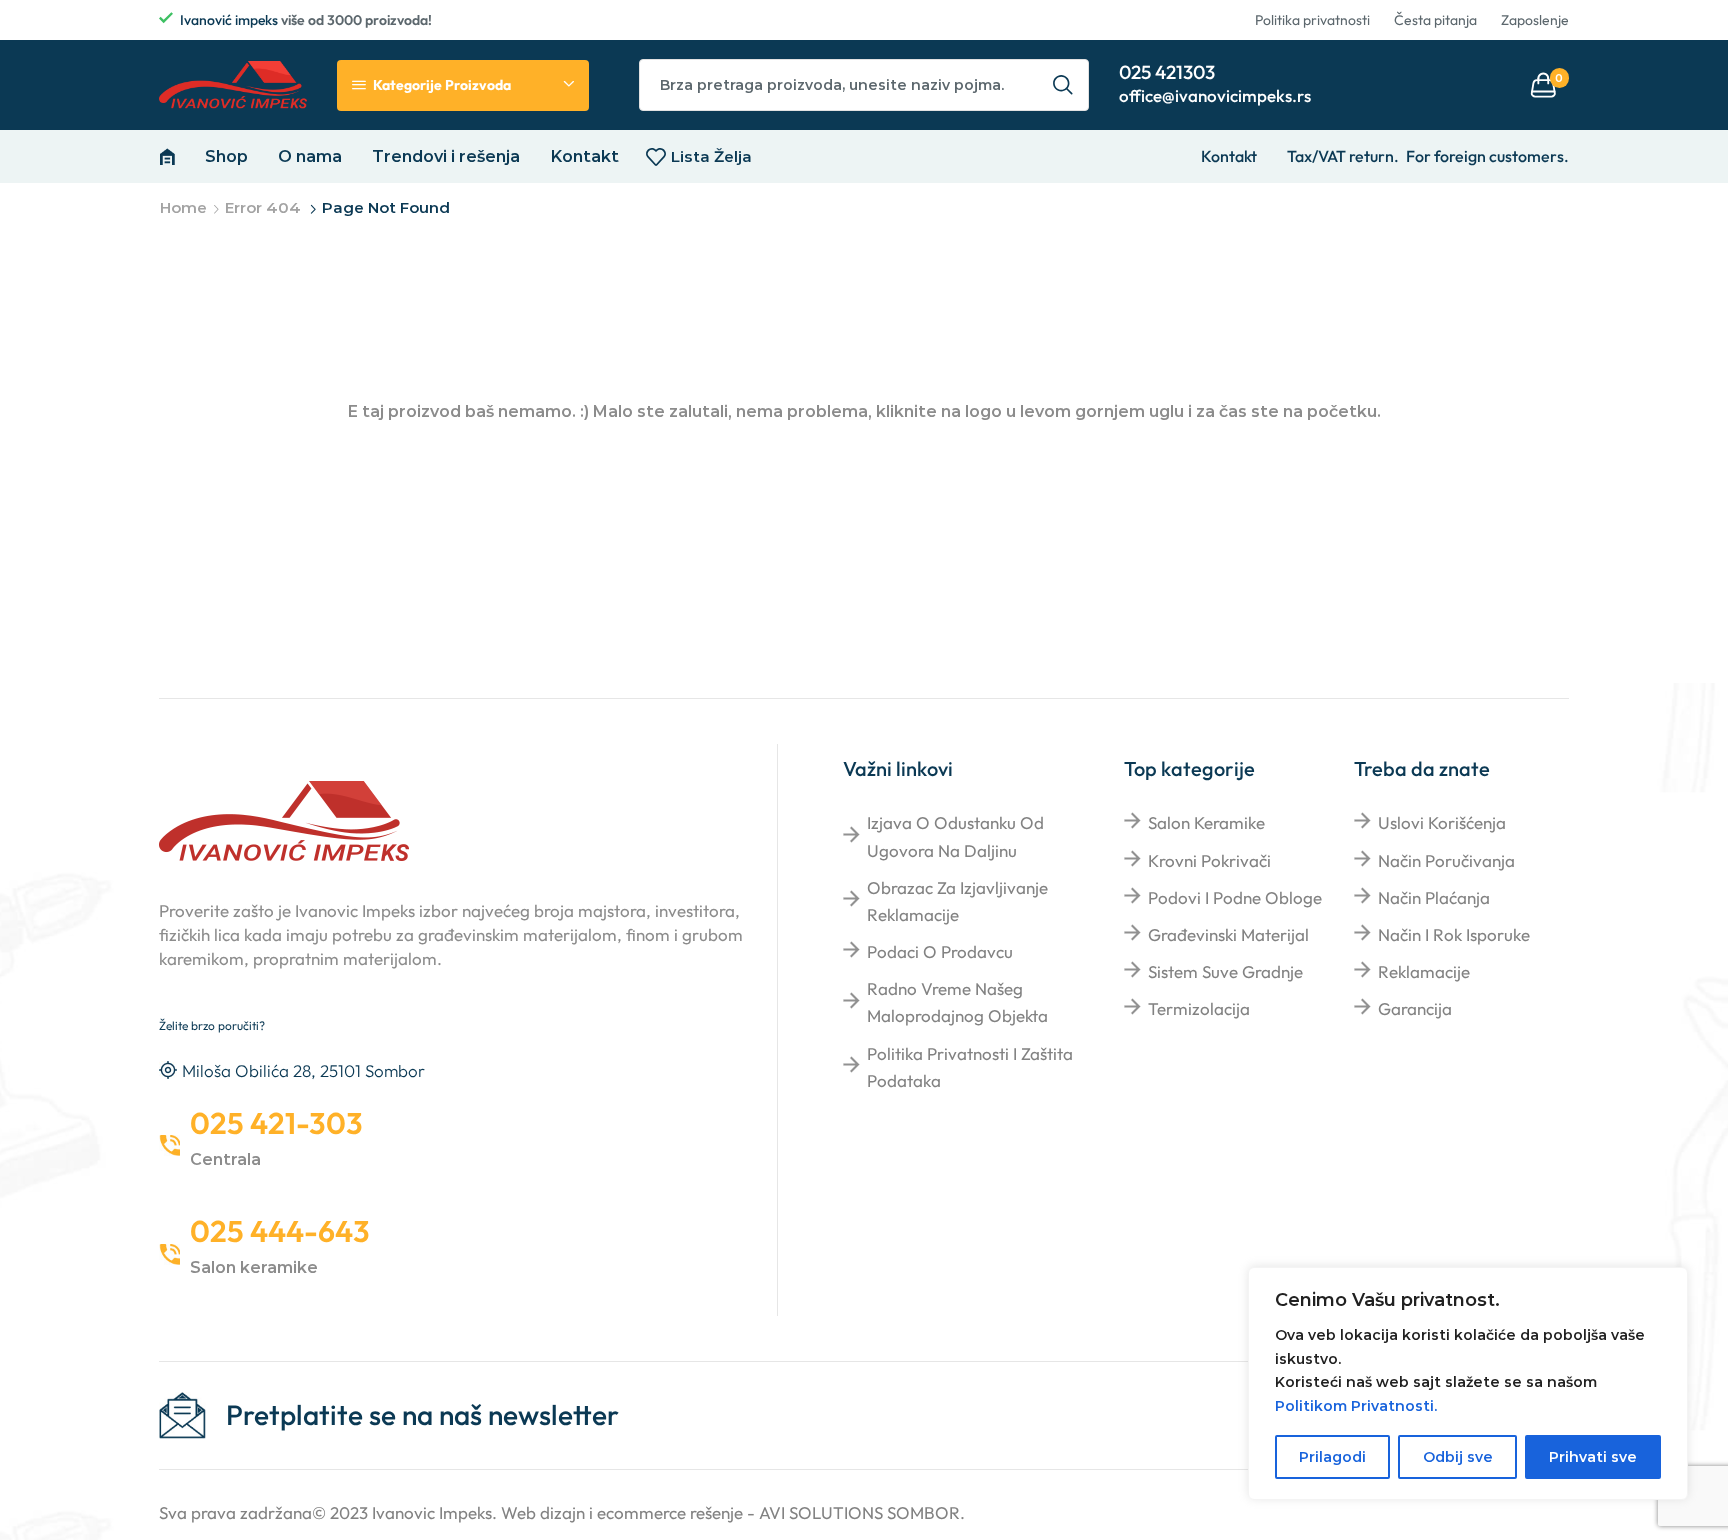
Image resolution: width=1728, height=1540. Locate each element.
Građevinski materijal (1228, 934)
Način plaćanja (1434, 897)
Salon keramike (1206, 822)
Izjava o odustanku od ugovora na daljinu (955, 836)
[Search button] (1063, 85)
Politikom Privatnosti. (1356, 1406)
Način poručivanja (1446, 860)
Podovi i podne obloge (1235, 897)
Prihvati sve (1593, 1457)
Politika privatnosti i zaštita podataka (970, 1067)
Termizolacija (1199, 1008)
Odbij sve (1458, 1457)
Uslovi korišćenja (1442, 822)
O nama (310, 156)
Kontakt (584, 156)
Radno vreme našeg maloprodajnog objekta (957, 1002)
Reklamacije (1424, 971)
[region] (1468, 1383)
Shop (226, 156)
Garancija (1415, 1008)
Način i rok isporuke (1454, 934)
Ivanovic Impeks (432, 1512)
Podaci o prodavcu (940, 951)
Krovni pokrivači (1209, 860)
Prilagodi (1332, 1457)
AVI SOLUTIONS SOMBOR (859, 1512)
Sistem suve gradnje (1225, 971)
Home (183, 207)
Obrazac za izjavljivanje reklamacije (957, 901)
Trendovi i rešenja (446, 156)
